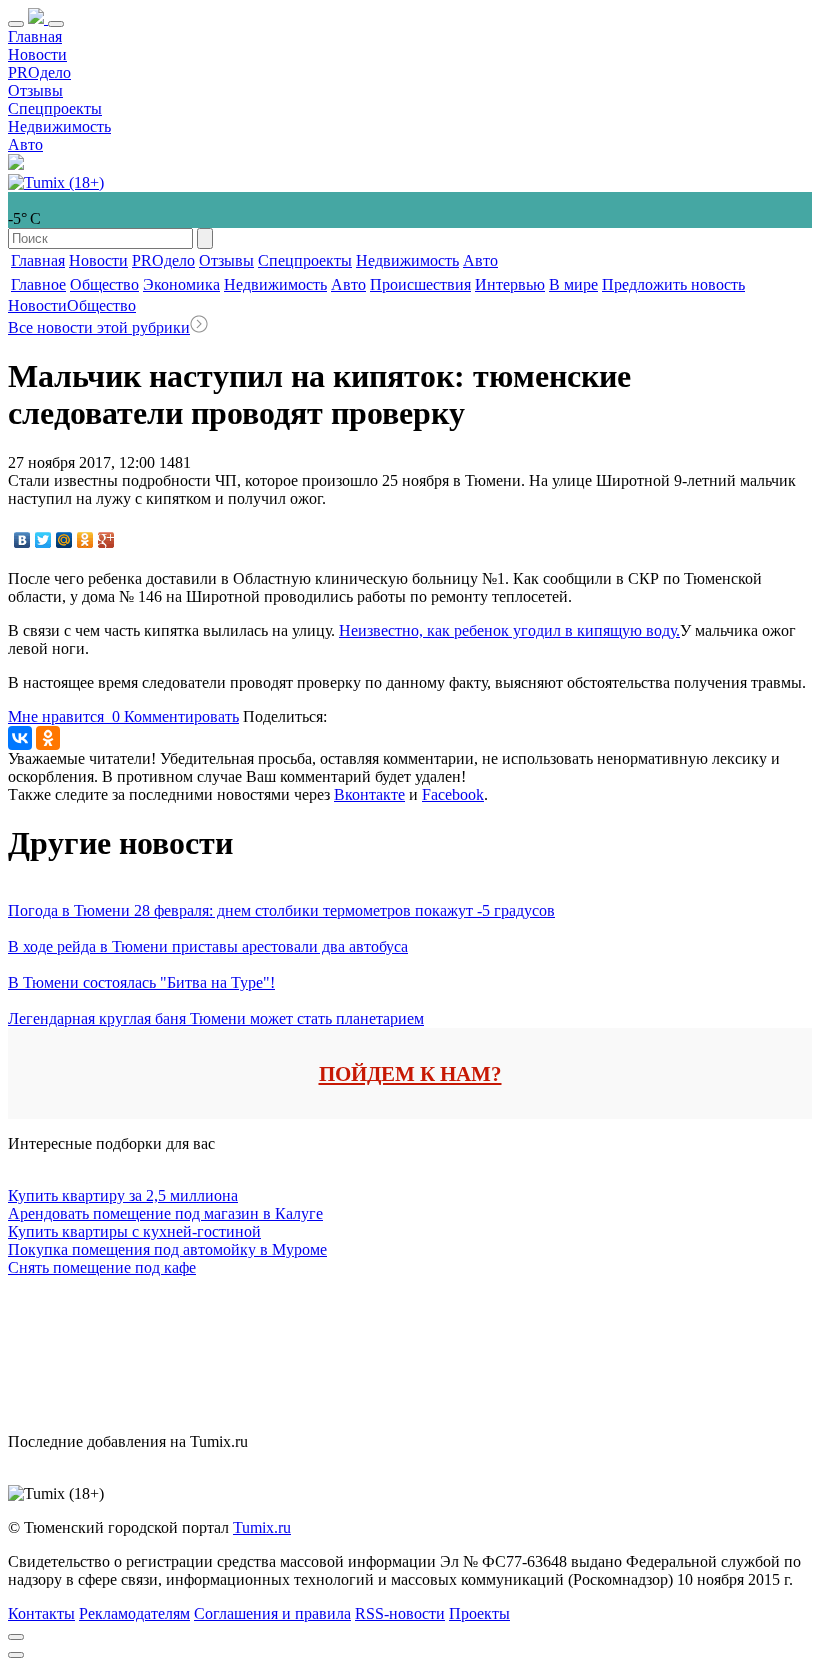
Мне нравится (64, 716)
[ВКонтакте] (22, 540)
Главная (35, 36)
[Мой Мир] (64, 540)
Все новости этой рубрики (99, 327)
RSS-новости (400, 1613)
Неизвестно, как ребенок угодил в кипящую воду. (509, 630)
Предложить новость (673, 284)
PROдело (39, 72)
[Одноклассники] (85, 540)
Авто (25, 144)
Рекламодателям (134, 1613)
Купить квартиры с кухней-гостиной (134, 1231)
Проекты (479, 1613)
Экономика (181, 284)
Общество (104, 284)
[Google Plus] (106, 540)
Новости (37, 54)
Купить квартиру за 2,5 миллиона (123, 1195)
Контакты (41, 1613)
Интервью (510, 284)
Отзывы (35, 90)
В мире (573, 284)
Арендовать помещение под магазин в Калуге (165, 1213)
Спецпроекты (55, 108)
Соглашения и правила (272, 1613)
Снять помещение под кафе (102, 1267)
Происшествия (420, 284)
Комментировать (181, 716)
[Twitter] (43, 540)
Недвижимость (59, 126)
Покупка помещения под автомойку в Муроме (167, 1249)
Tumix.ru (262, 1527)
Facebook (453, 794)
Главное (38, 284)
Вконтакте (369, 794)
